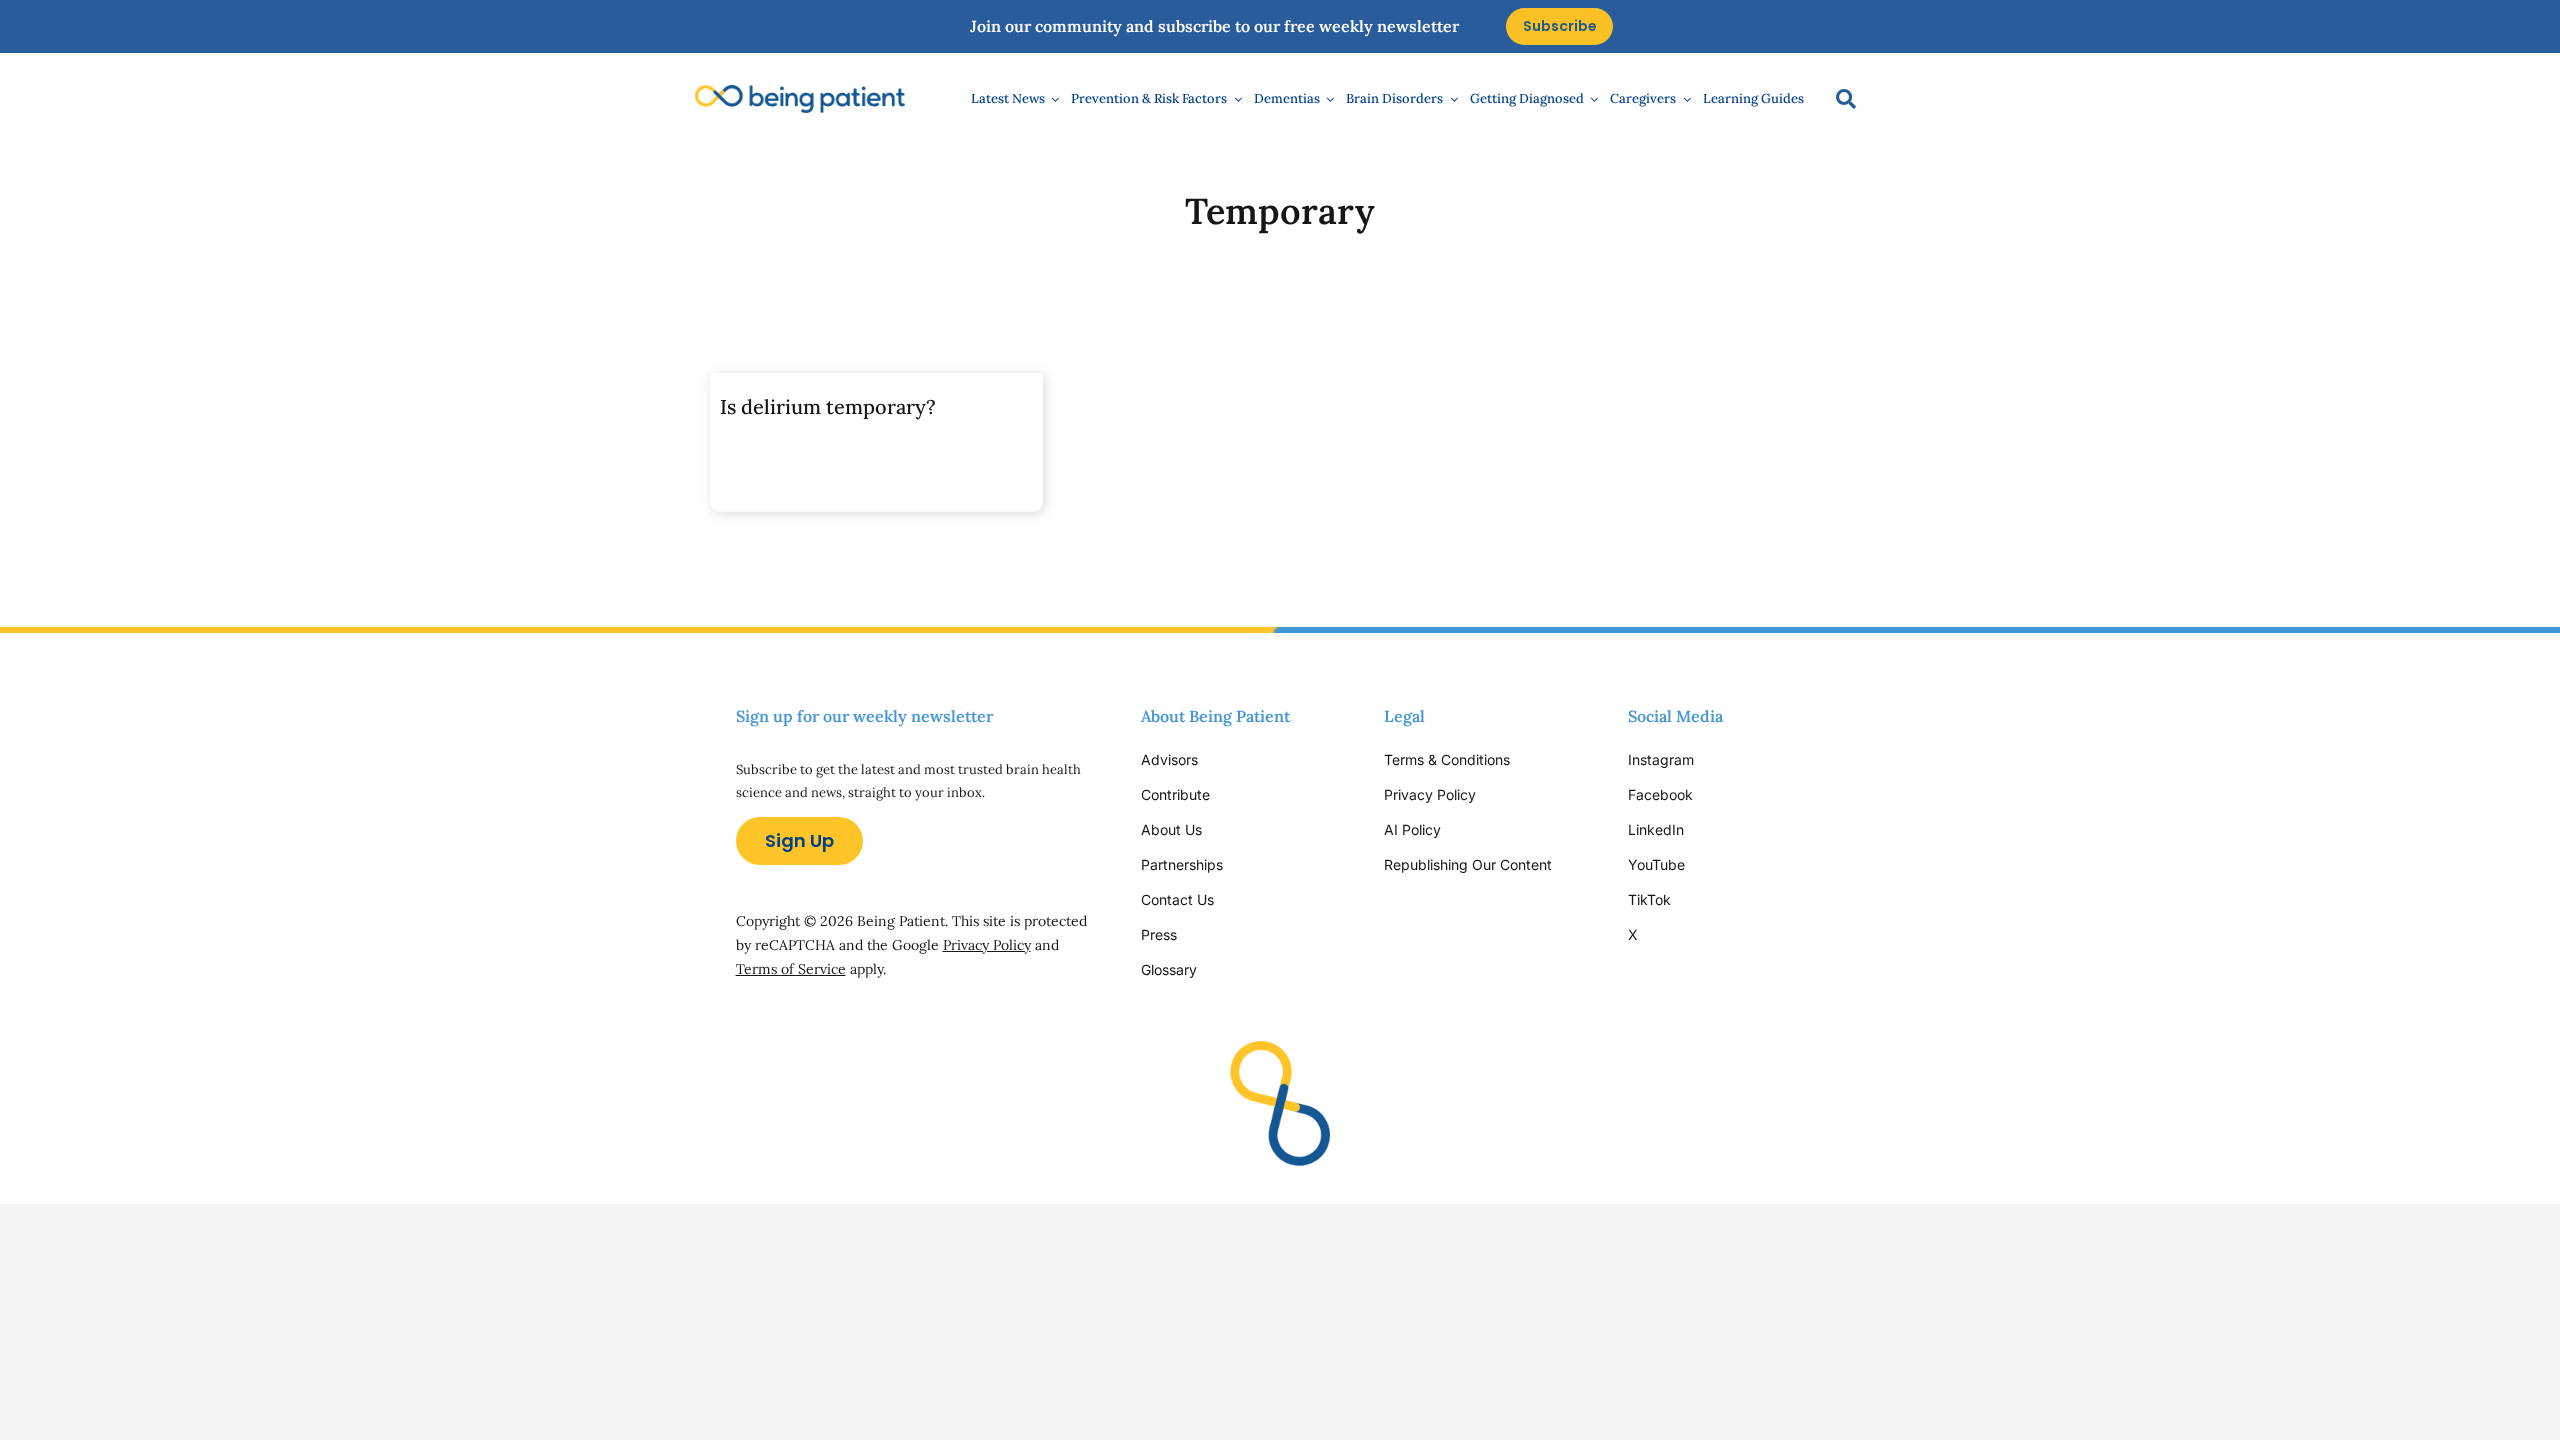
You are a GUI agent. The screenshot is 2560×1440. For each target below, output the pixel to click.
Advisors (1169, 759)
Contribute (1175, 794)
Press (1159, 934)
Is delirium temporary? (828, 406)
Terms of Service (791, 969)
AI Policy (1412, 829)
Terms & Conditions (1447, 759)
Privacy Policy (987, 945)
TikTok (1649, 899)
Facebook (1660, 794)
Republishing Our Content (1468, 864)
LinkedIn (1656, 829)
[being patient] (800, 93)
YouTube (1656, 864)
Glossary (1169, 969)
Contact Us (1177, 899)
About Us (1171, 829)
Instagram (1663, 759)
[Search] (1836, 99)
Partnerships (1182, 864)
